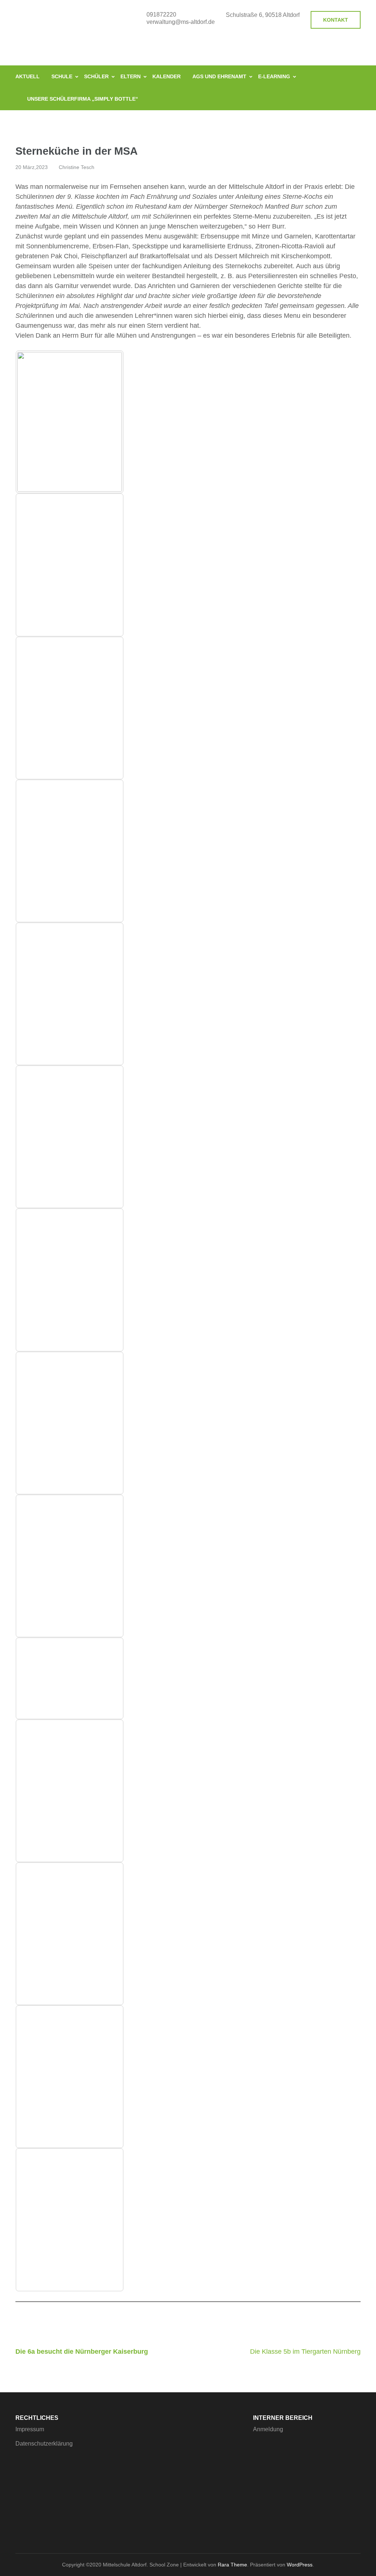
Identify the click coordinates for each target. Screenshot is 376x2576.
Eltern (131, 76)
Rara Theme (232, 2565)
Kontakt (336, 20)
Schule (62, 76)
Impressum (30, 2429)
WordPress (300, 2565)
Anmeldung (268, 2429)
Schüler (96, 76)
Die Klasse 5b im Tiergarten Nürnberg (305, 2352)
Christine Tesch (77, 167)
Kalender (167, 76)
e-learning (274, 76)
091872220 (161, 15)
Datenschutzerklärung (44, 2444)
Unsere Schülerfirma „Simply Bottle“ (83, 99)
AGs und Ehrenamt (219, 76)
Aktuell (28, 76)
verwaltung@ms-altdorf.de (181, 22)
